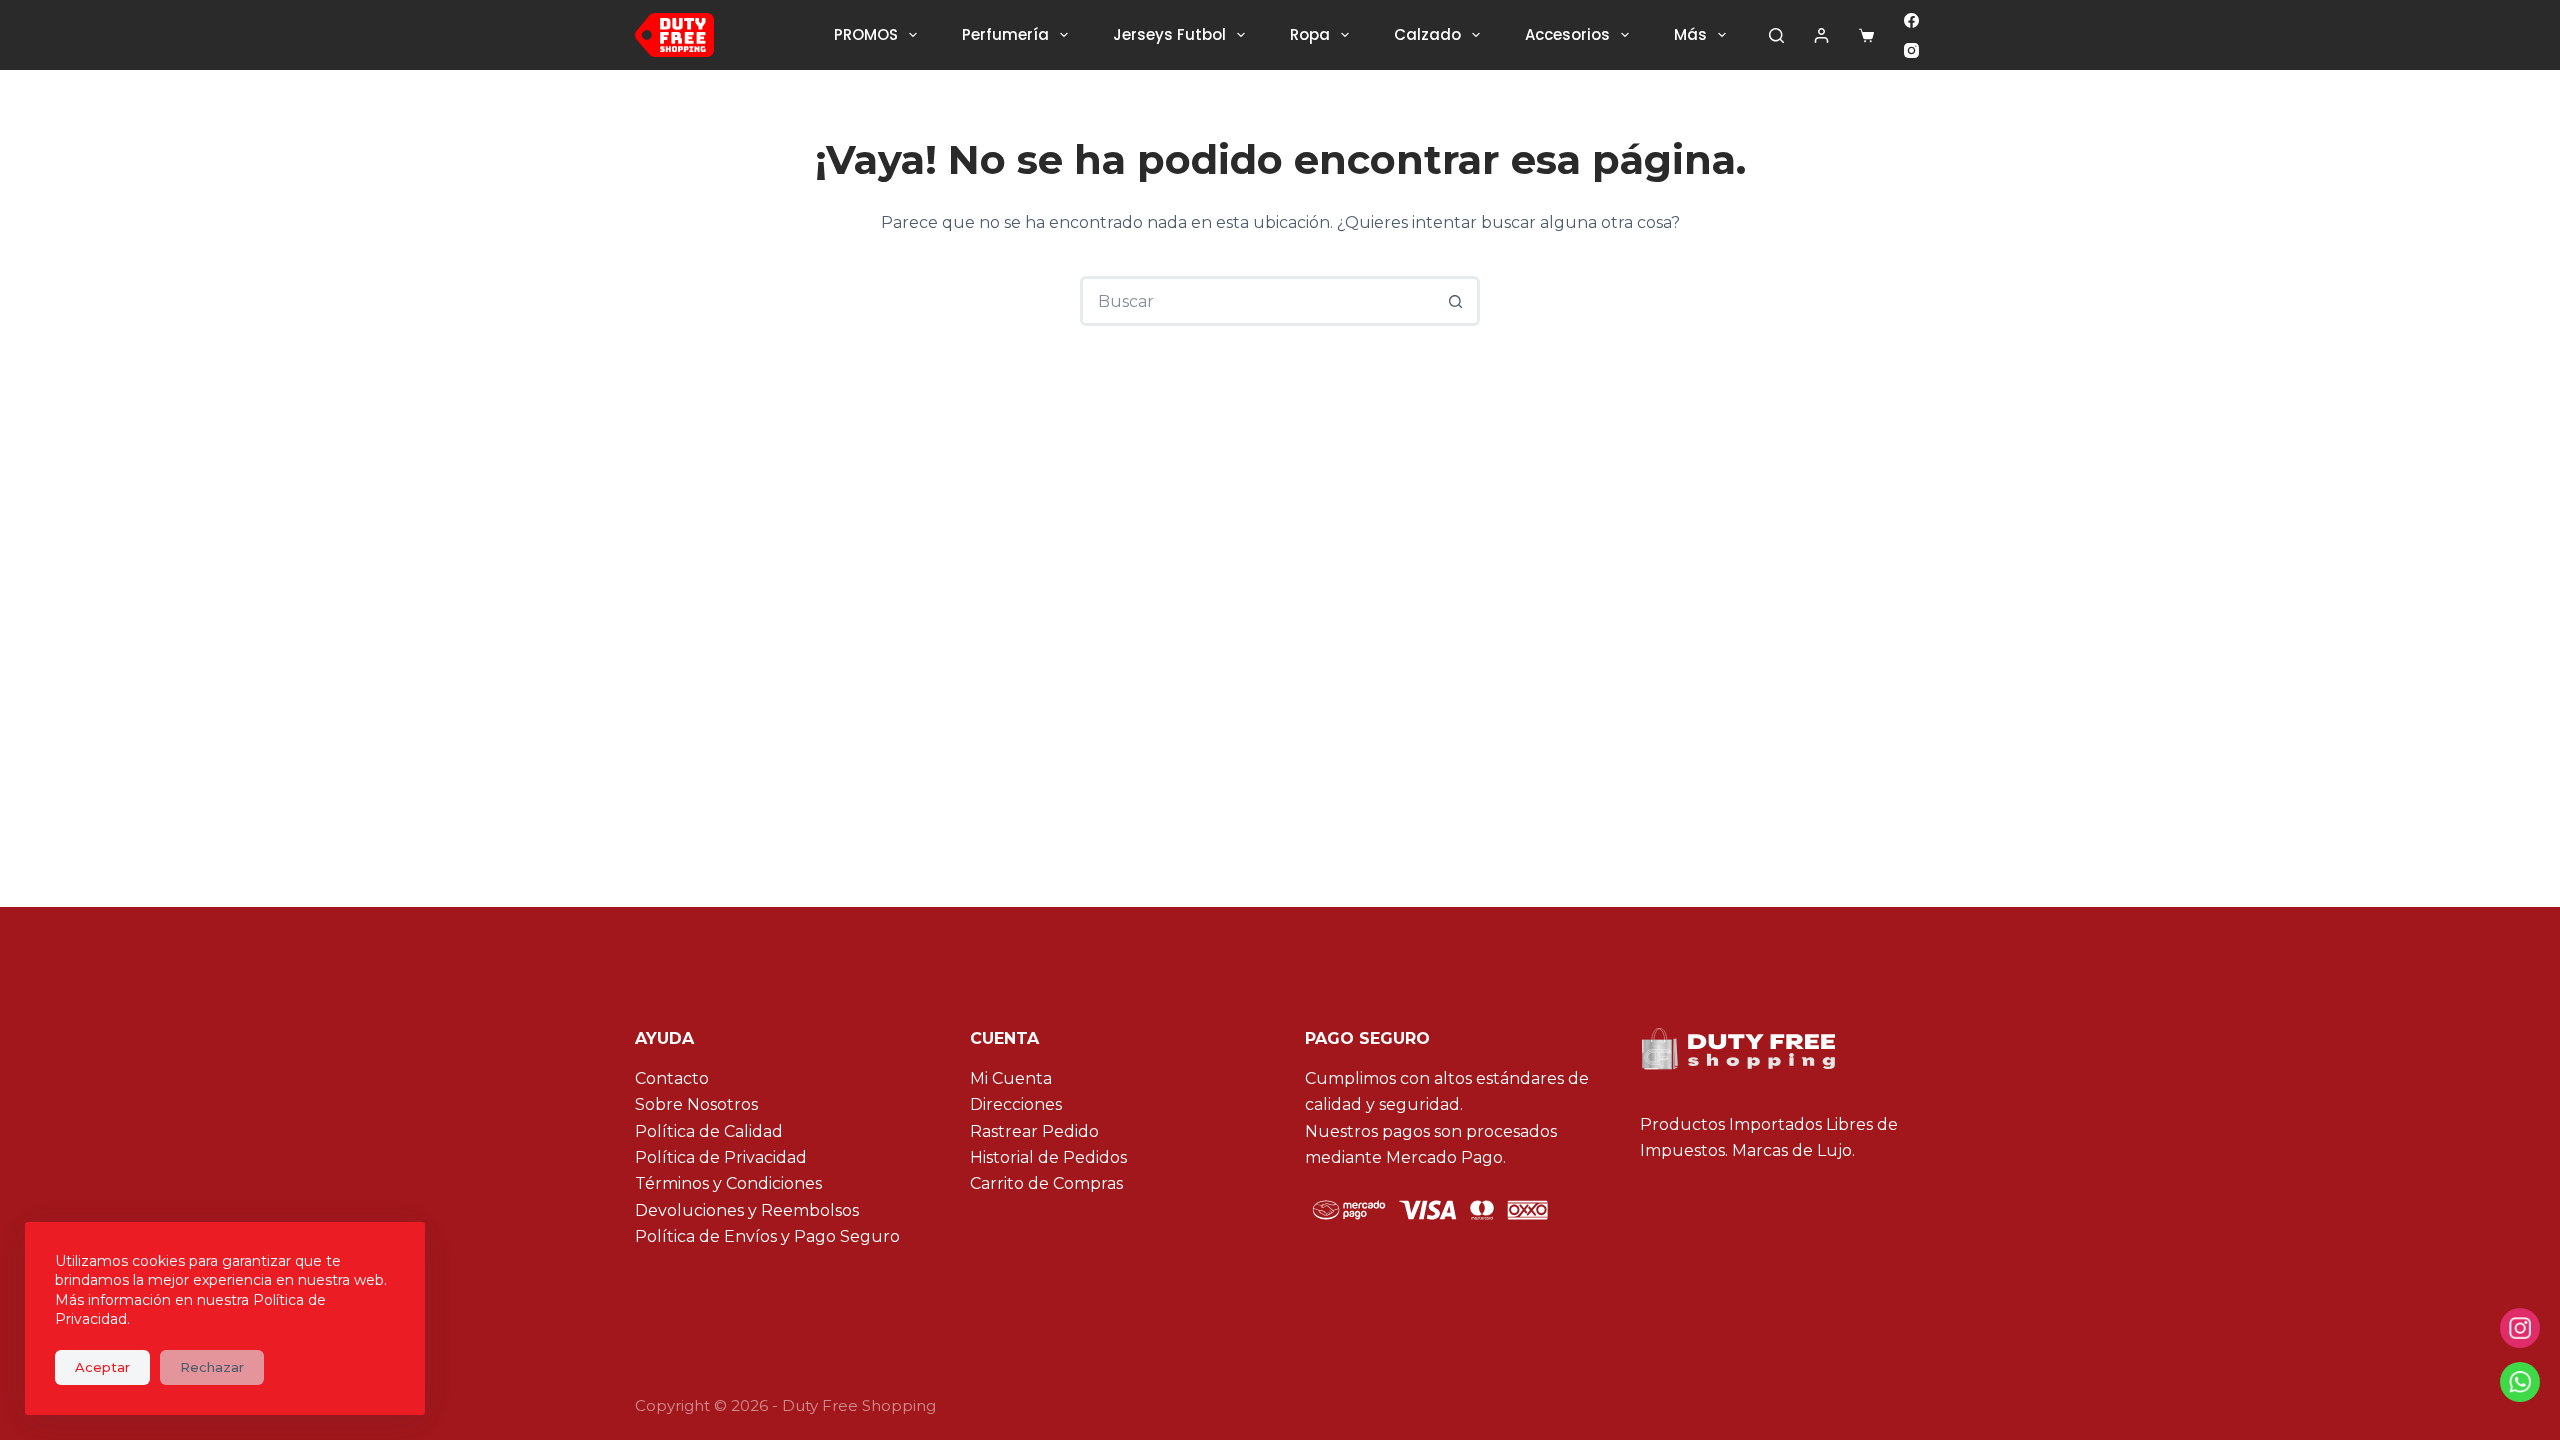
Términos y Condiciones (728, 1183)
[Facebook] (1911, 20)
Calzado (1427, 34)
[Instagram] (1911, 50)
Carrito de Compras (1046, 1183)
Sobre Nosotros (696, 1104)
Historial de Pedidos (1048, 1157)
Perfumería (1005, 34)
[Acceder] (1821, 35)
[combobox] (1258, 301)
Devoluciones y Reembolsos (747, 1210)
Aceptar (102, 1367)
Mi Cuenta (1011, 1078)
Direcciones (1016, 1104)
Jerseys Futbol (1169, 34)
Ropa (1310, 34)
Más (1690, 34)
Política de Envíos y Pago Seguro (767, 1236)
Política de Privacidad (721, 1157)
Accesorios (1567, 34)
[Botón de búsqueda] (1455, 301)
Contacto (672, 1078)
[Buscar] (1776, 35)
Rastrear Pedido (1034, 1131)
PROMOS (866, 34)
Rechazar (212, 1367)
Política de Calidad (709, 1131)
